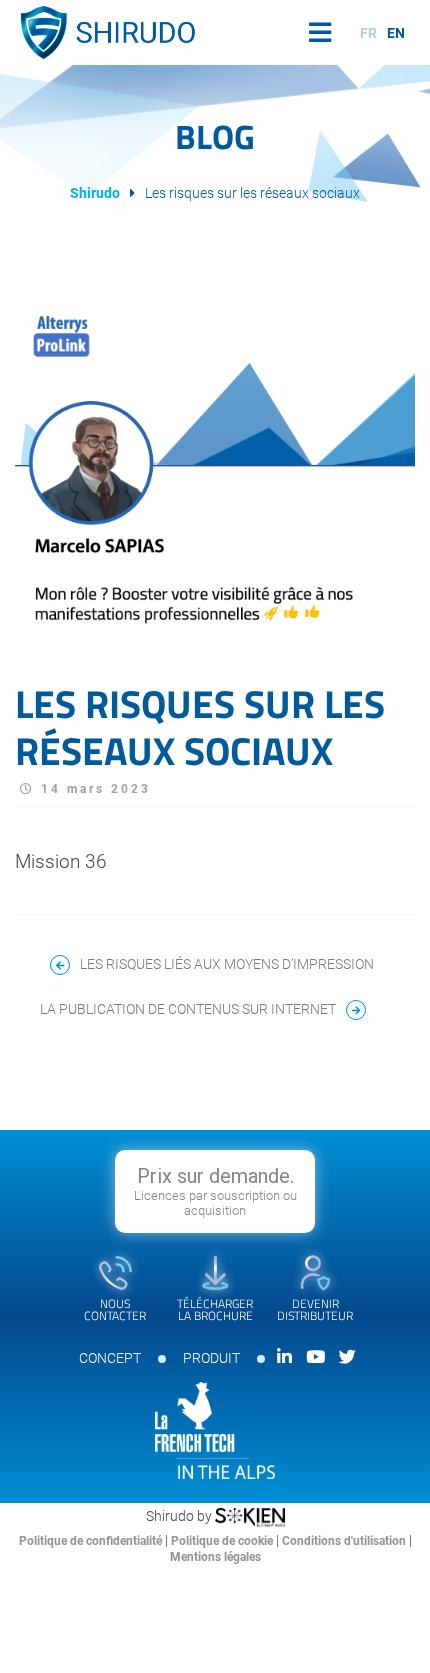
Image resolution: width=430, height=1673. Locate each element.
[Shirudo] (105, 32)
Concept (110, 1358)
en (396, 33)
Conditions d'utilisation (345, 1541)
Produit (211, 1358)
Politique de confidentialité (92, 1541)
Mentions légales (215, 1557)
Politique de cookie (223, 1541)
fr (368, 33)
